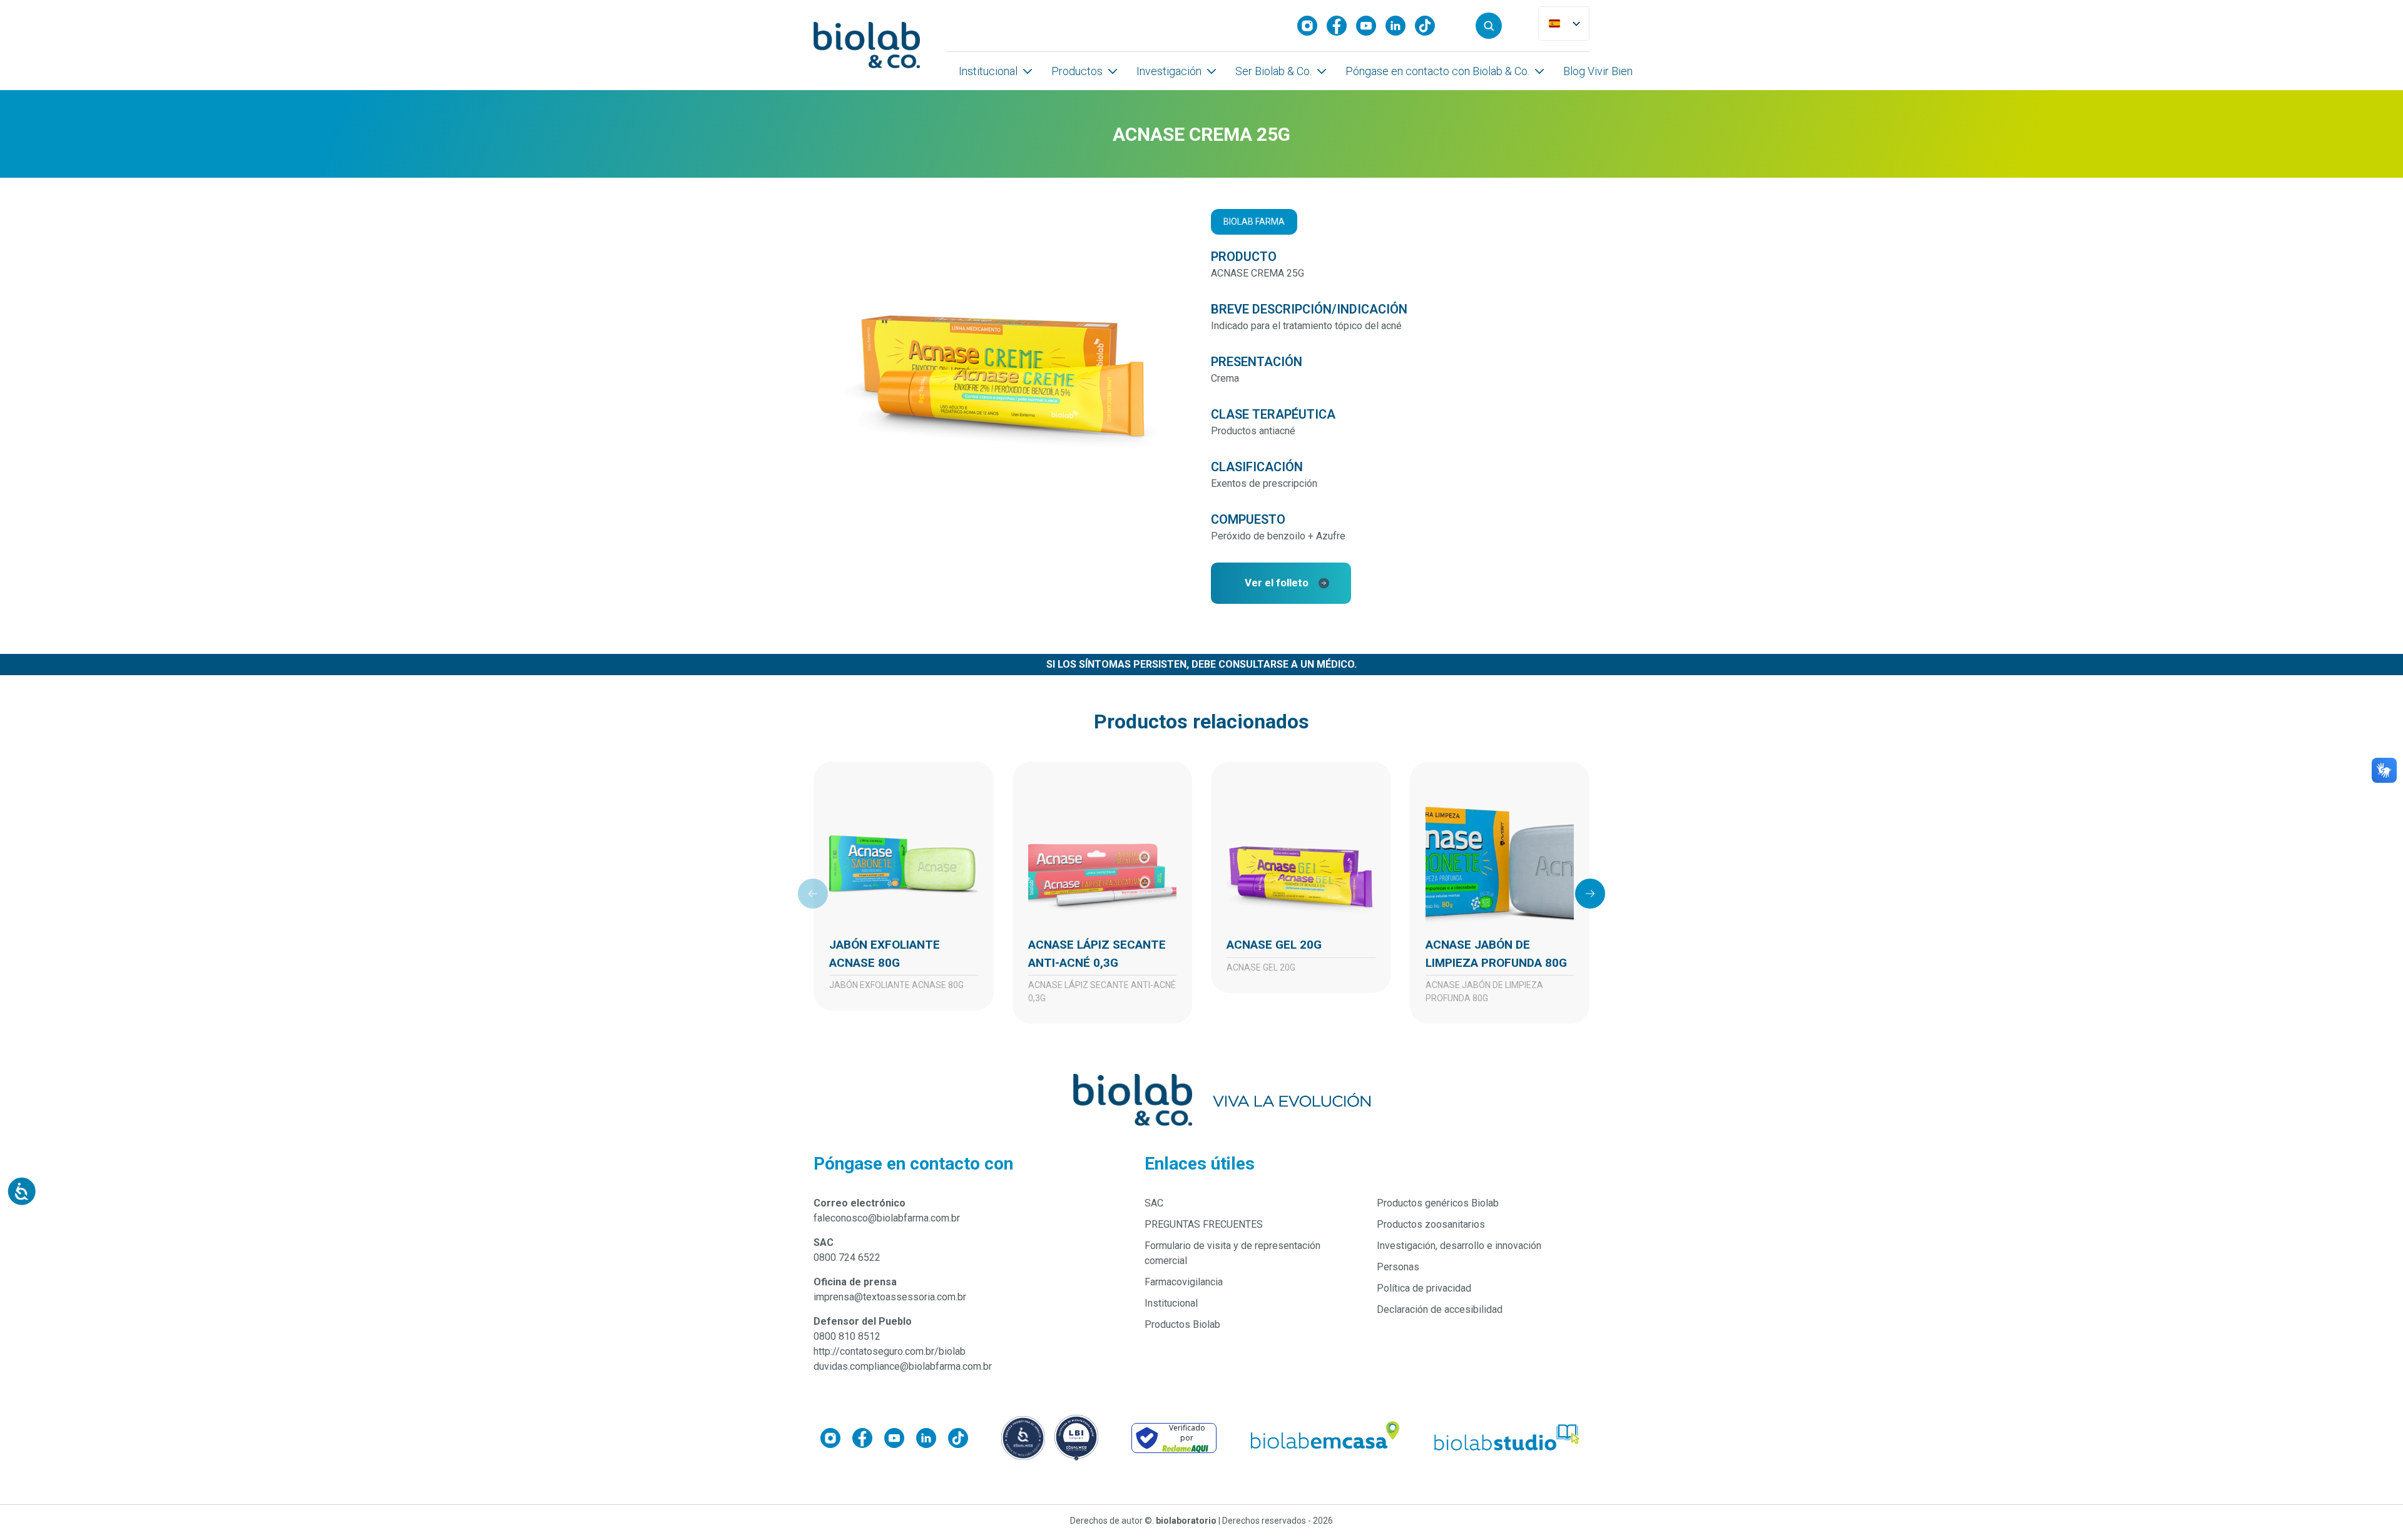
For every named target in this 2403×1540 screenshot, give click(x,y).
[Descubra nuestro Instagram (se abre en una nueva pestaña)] (1312, 26)
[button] (1489, 26)
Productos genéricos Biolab (1438, 1203)
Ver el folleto (1277, 583)
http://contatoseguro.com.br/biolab (890, 1351)
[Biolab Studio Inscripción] (1508, 1438)
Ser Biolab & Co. (1273, 71)
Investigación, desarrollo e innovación (1459, 1246)
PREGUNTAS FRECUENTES (1204, 1224)
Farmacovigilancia (1184, 1282)
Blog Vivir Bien (1598, 71)
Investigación (1169, 71)
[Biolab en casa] (1324, 1438)
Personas (1398, 1267)
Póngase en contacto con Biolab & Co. (1437, 71)
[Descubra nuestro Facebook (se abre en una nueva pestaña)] (1341, 26)
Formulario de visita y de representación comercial (1232, 1253)
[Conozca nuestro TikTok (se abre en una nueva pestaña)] (1430, 26)
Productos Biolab (1182, 1324)
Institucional (988, 71)
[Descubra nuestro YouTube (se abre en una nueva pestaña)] (1371, 26)
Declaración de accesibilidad (1440, 1309)
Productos (1077, 71)
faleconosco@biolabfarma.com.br (887, 1218)
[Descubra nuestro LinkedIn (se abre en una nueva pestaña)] (1400, 26)
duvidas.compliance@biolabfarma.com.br (903, 1366)
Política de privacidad (1424, 1288)
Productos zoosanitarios (1431, 1224)
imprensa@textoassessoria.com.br (890, 1297)
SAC (1154, 1203)
